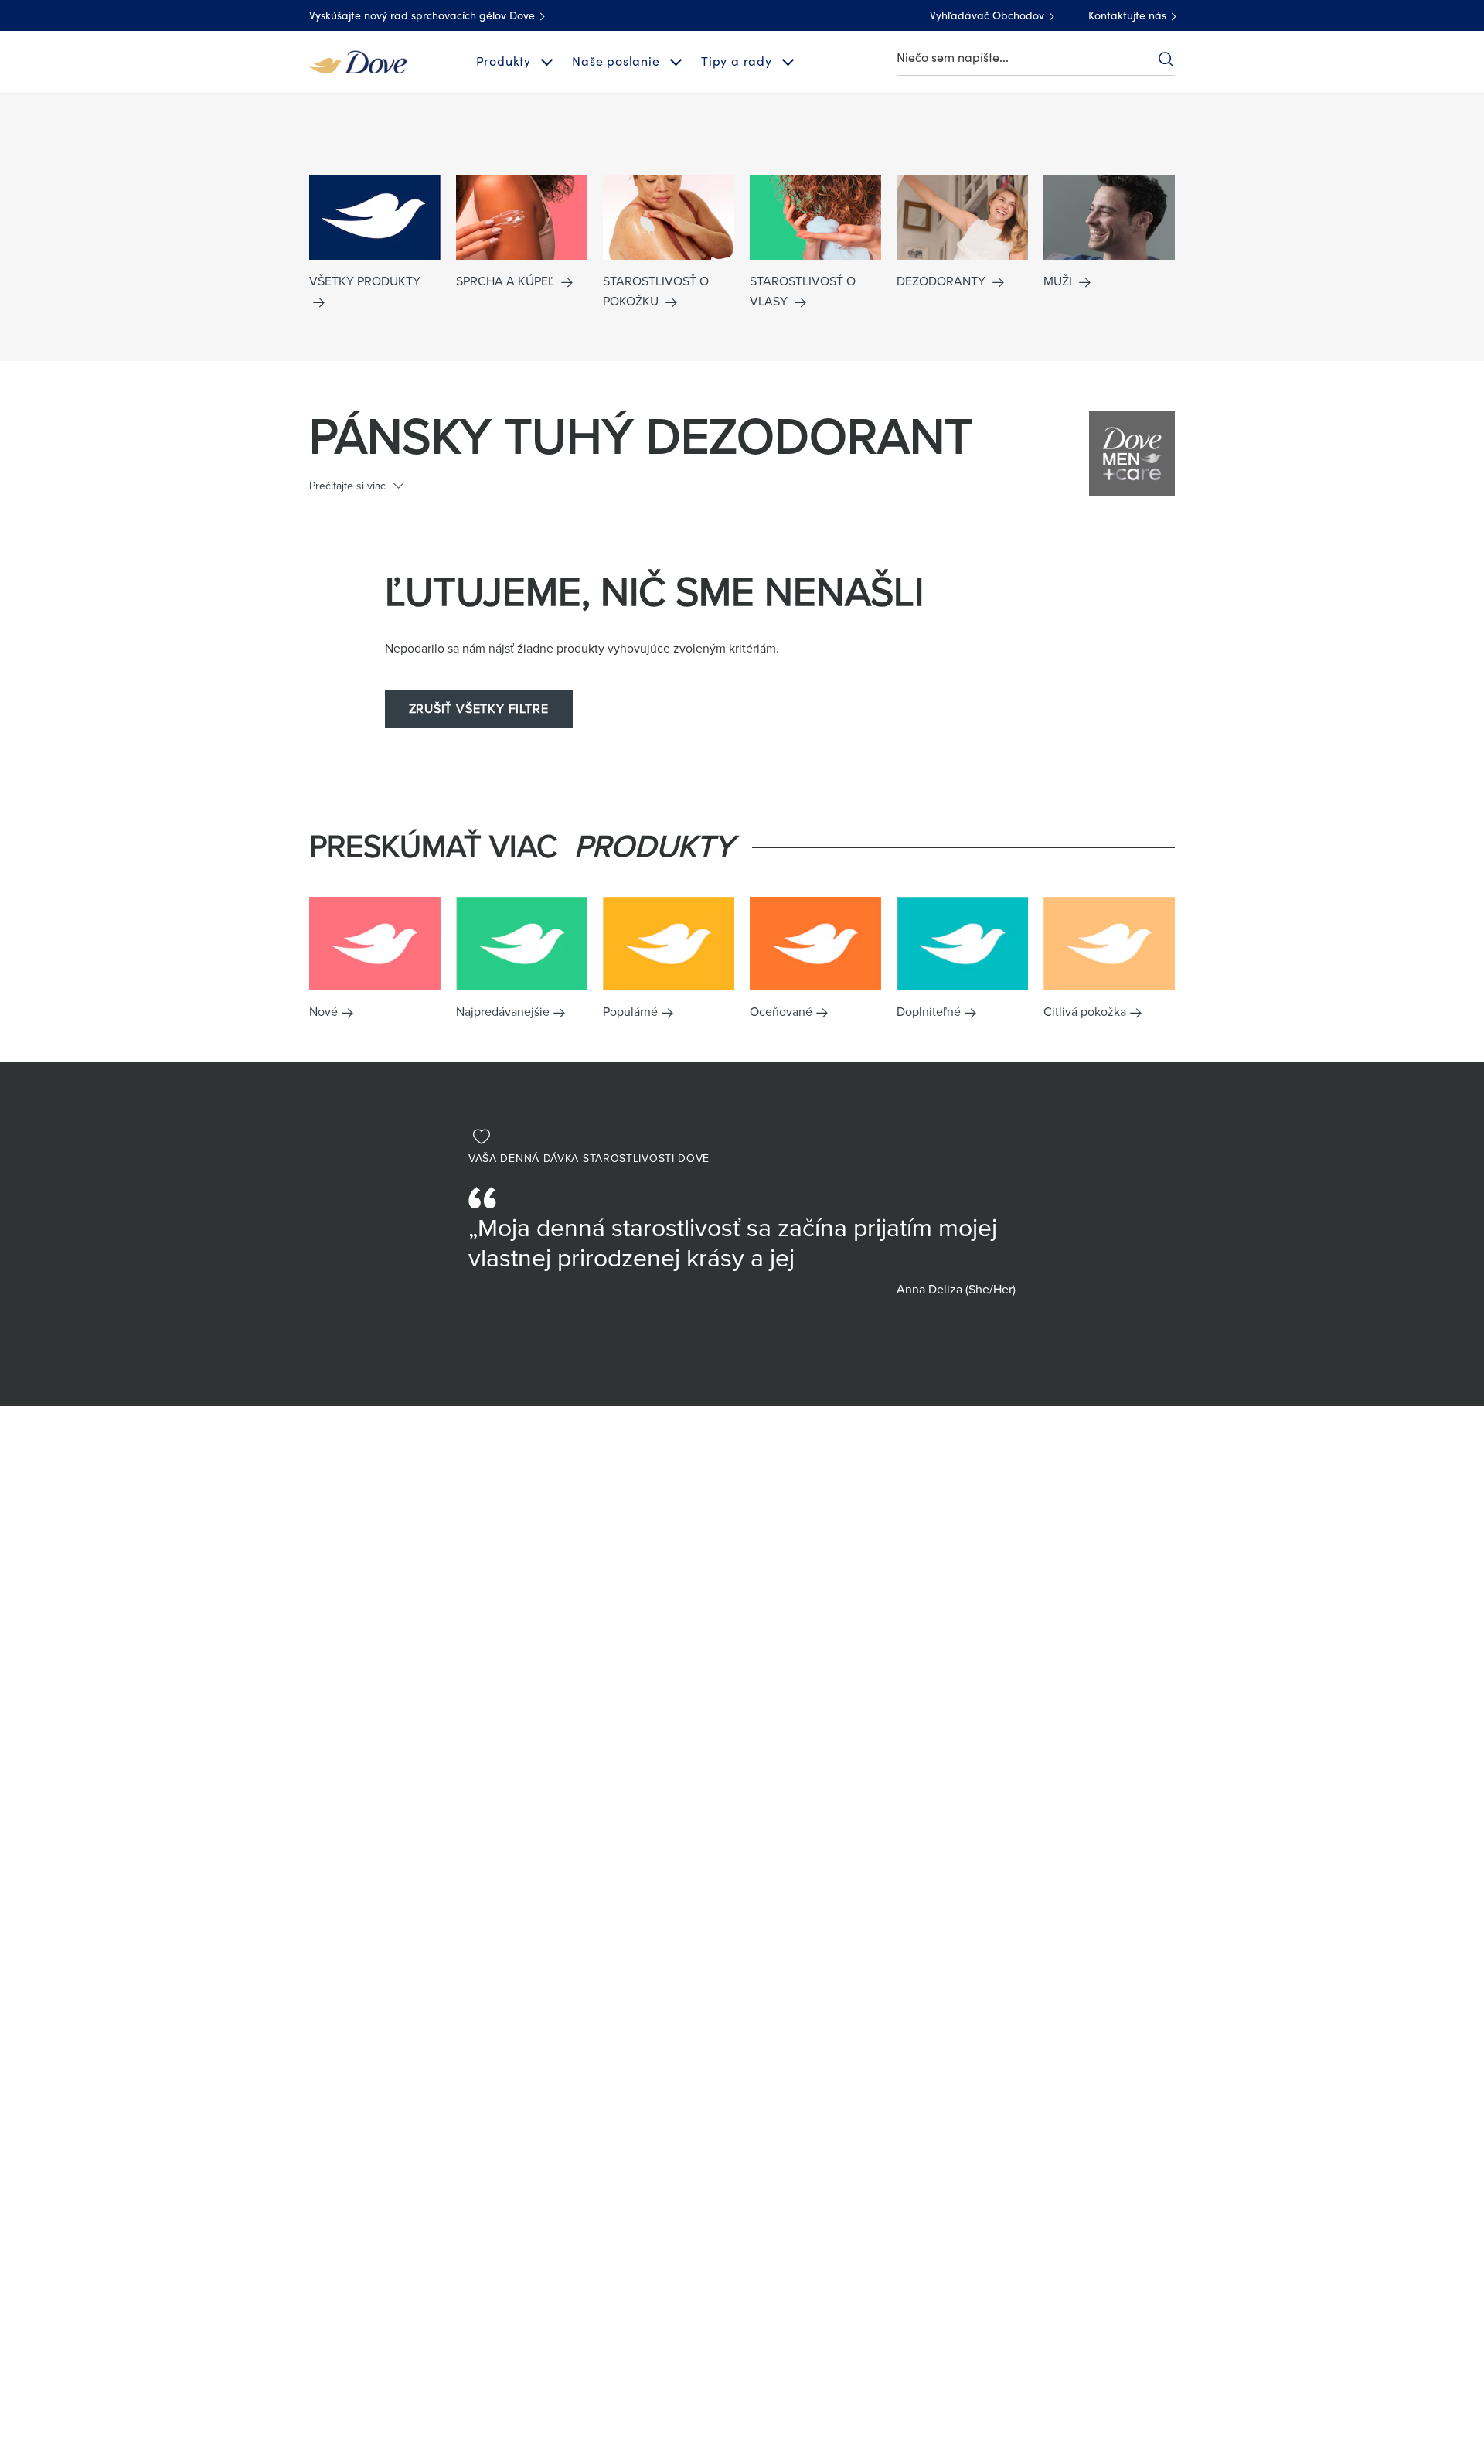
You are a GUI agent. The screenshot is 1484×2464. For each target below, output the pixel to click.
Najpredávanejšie (503, 1012)
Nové (323, 1012)
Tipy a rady (737, 62)
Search (1166, 59)
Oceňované (781, 1012)
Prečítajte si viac (347, 486)
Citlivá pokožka (1085, 1012)
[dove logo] (358, 61)
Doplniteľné (929, 1012)
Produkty (504, 62)
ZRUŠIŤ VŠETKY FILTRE (479, 709)
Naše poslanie (616, 62)
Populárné (630, 1012)
